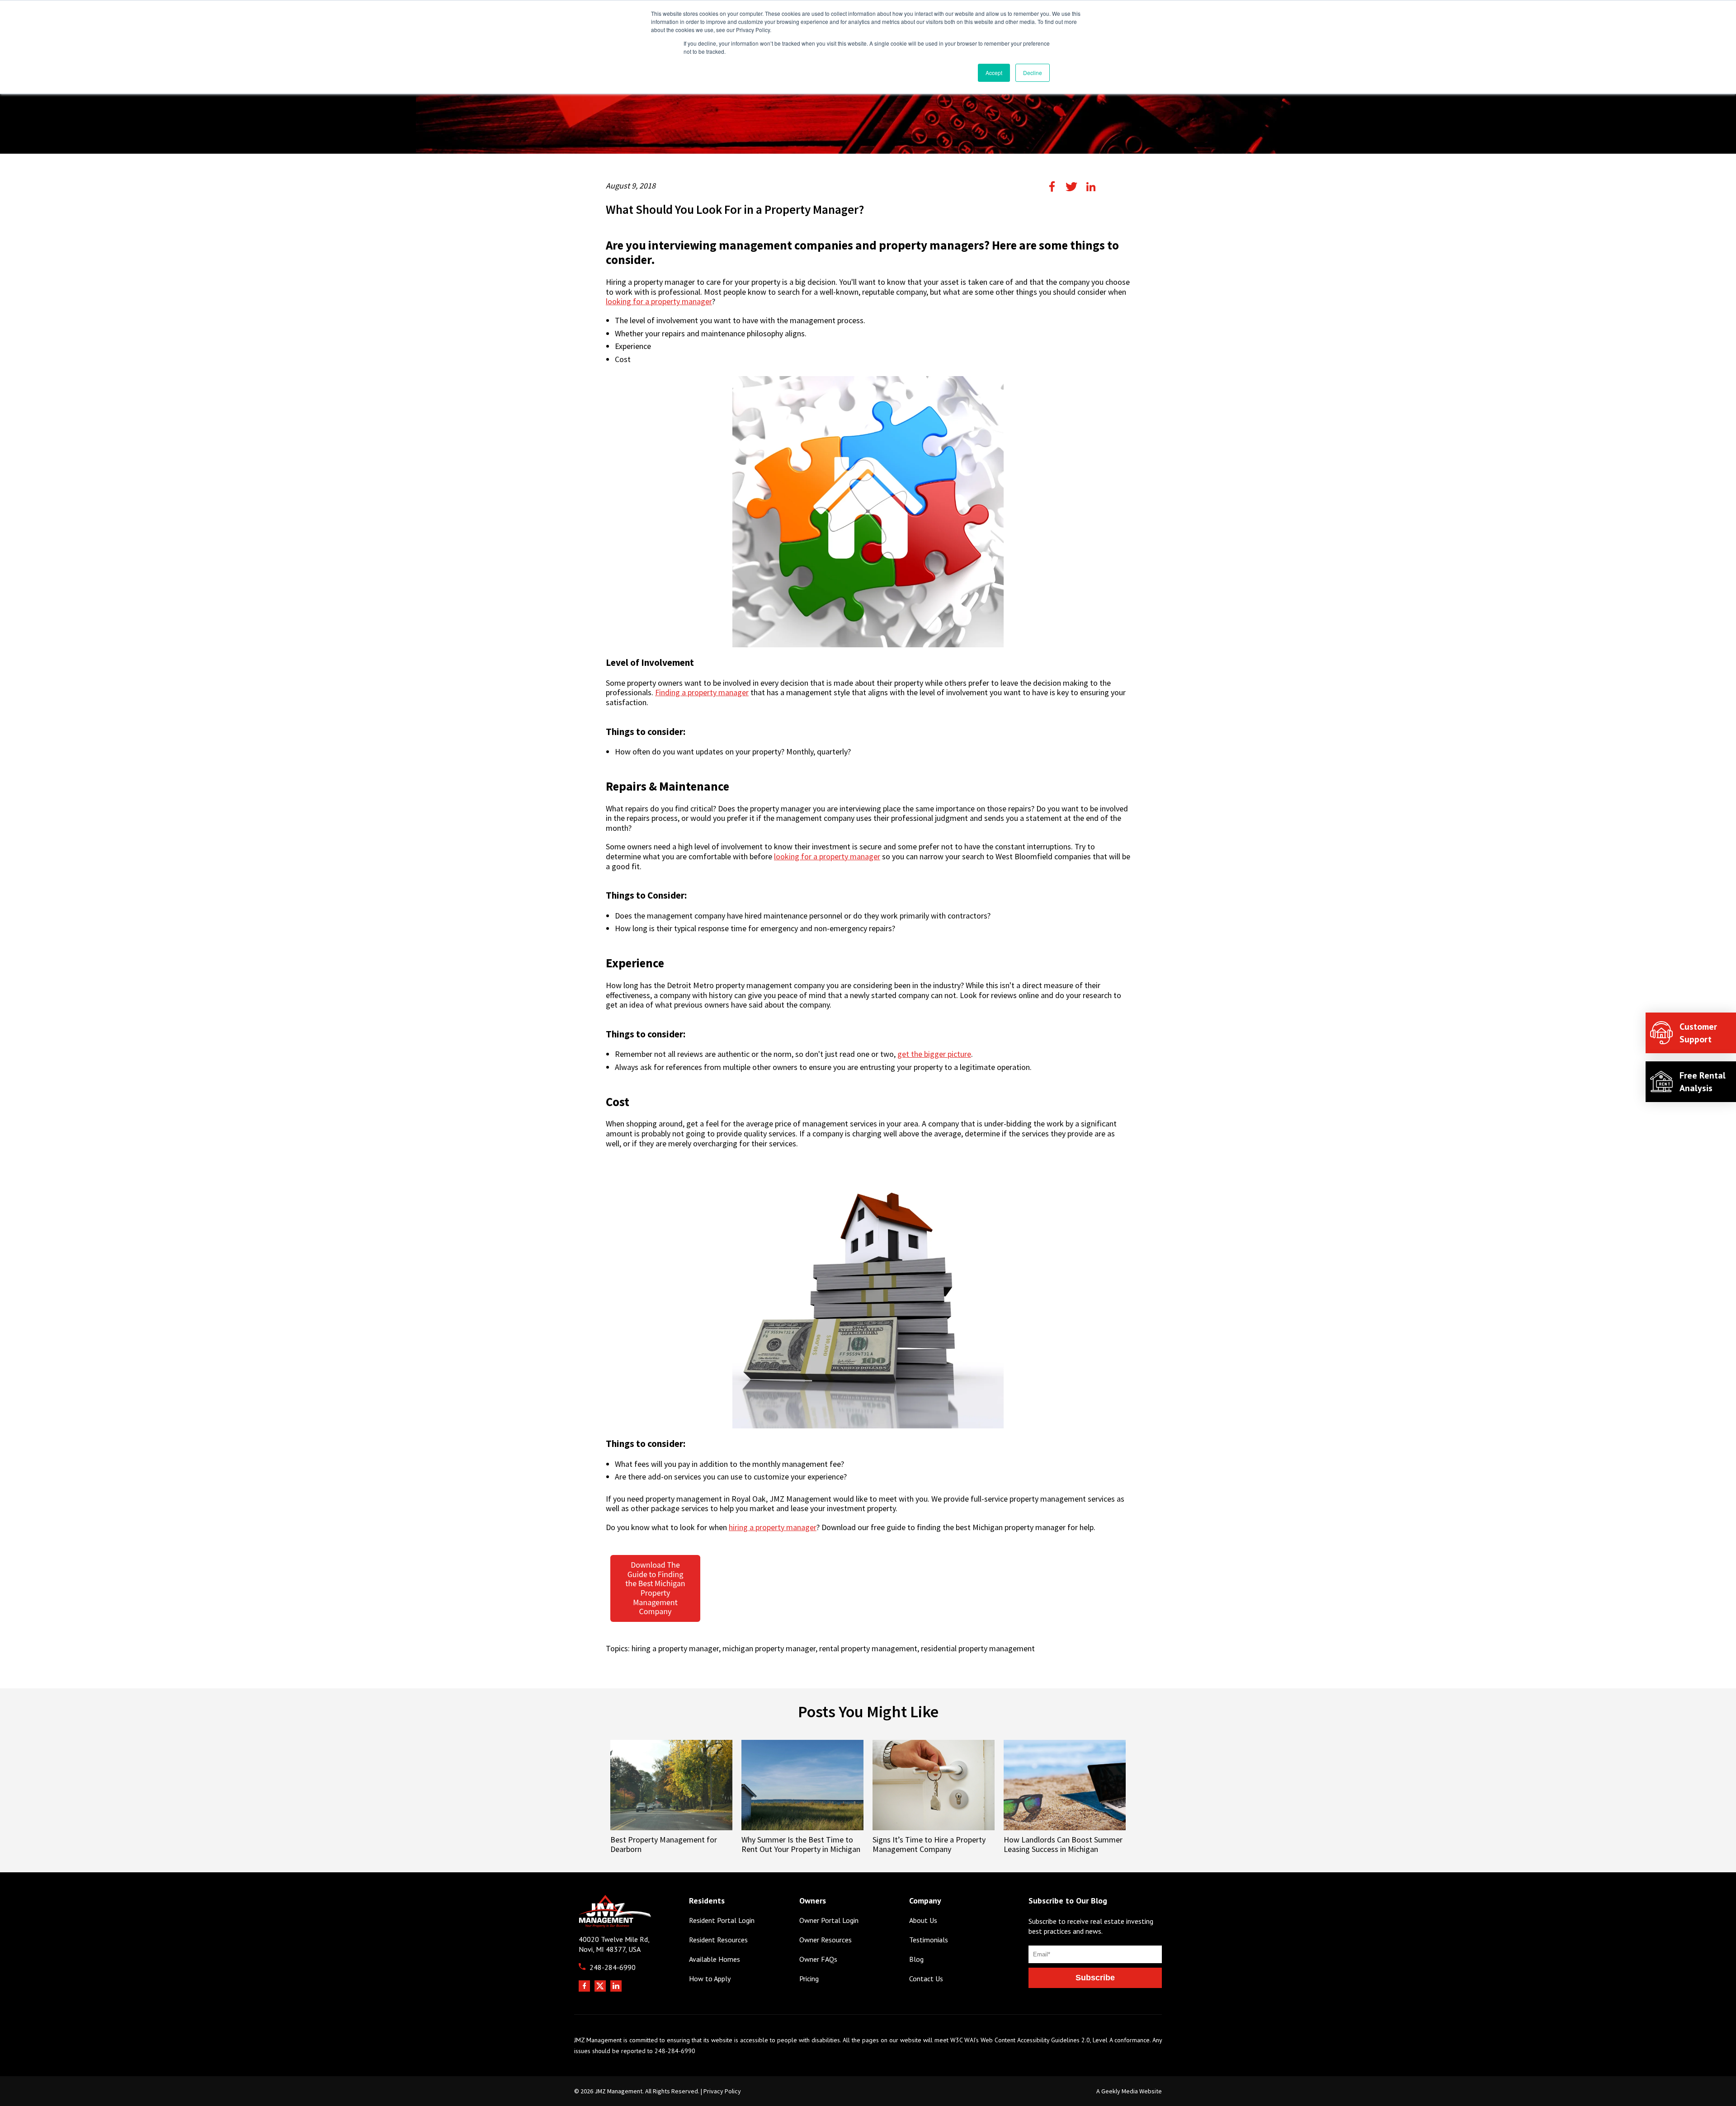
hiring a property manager (773, 1527)
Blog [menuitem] (916, 1959)
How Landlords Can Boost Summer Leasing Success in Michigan (1063, 1844)
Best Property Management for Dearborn (664, 1844)
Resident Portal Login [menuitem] (722, 1920)
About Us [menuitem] (923, 1920)
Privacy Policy (722, 2091)
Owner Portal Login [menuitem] (829, 1920)
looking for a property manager (659, 302)
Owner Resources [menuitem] (826, 1940)
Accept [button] (994, 73)
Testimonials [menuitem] (929, 1940)
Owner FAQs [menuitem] (818, 1959)
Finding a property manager (702, 693)
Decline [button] (1033, 73)
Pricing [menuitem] (809, 1979)
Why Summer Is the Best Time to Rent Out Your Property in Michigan (801, 1844)
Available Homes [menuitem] (715, 1959)
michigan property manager (769, 1648)
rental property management (868, 1648)
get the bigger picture (934, 1054)
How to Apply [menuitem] (710, 1979)
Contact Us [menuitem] (926, 1979)
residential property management (978, 1648)
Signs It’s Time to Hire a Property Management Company (929, 1844)
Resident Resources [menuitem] (718, 1940)
